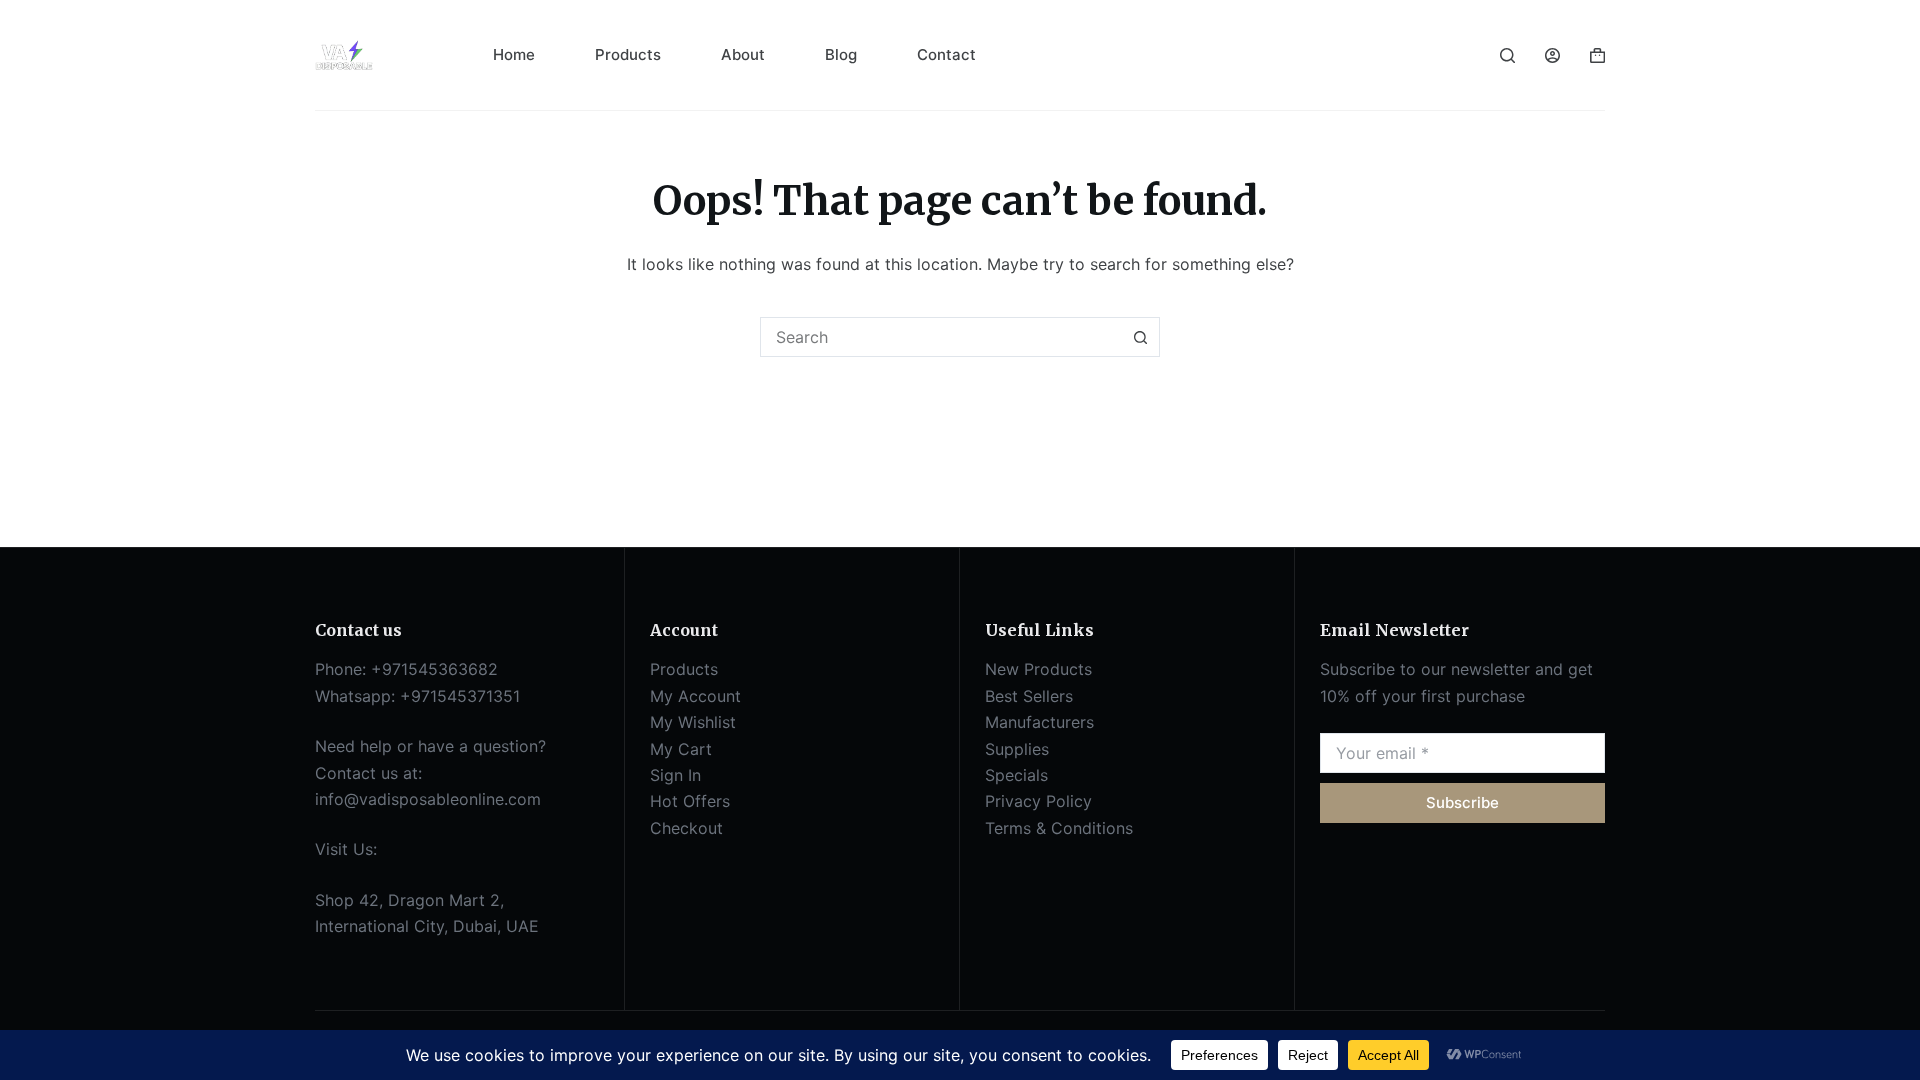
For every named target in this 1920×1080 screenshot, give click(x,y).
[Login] (1552, 55)
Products (628, 54)
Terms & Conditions (1059, 828)
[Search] (1507, 55)
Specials (1016, 775)
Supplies (1017, 749)
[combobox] (941, 337)
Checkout (686, 828)
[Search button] (1140, 337)
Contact (946, 54)
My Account (695, 696)
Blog (841, 54)
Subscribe (1462, 802)
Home (514, 54)
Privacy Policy (1038, 801)
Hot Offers (690, 801)
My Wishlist (693, 722)
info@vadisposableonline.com (428, 799)
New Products (1038, 669)
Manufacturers (1039, 722)
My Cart (681, 749)
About (743, 54)
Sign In (675, 775)
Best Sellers (1029, 696)
